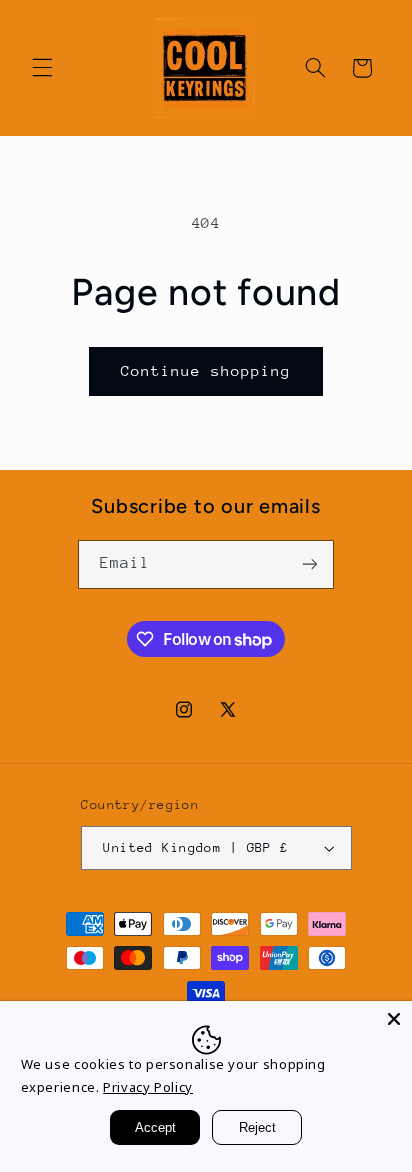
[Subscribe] (310, 564)
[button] (42, 68)
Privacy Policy (148, 1087)
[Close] (394, 1019)
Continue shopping (206, 370)
